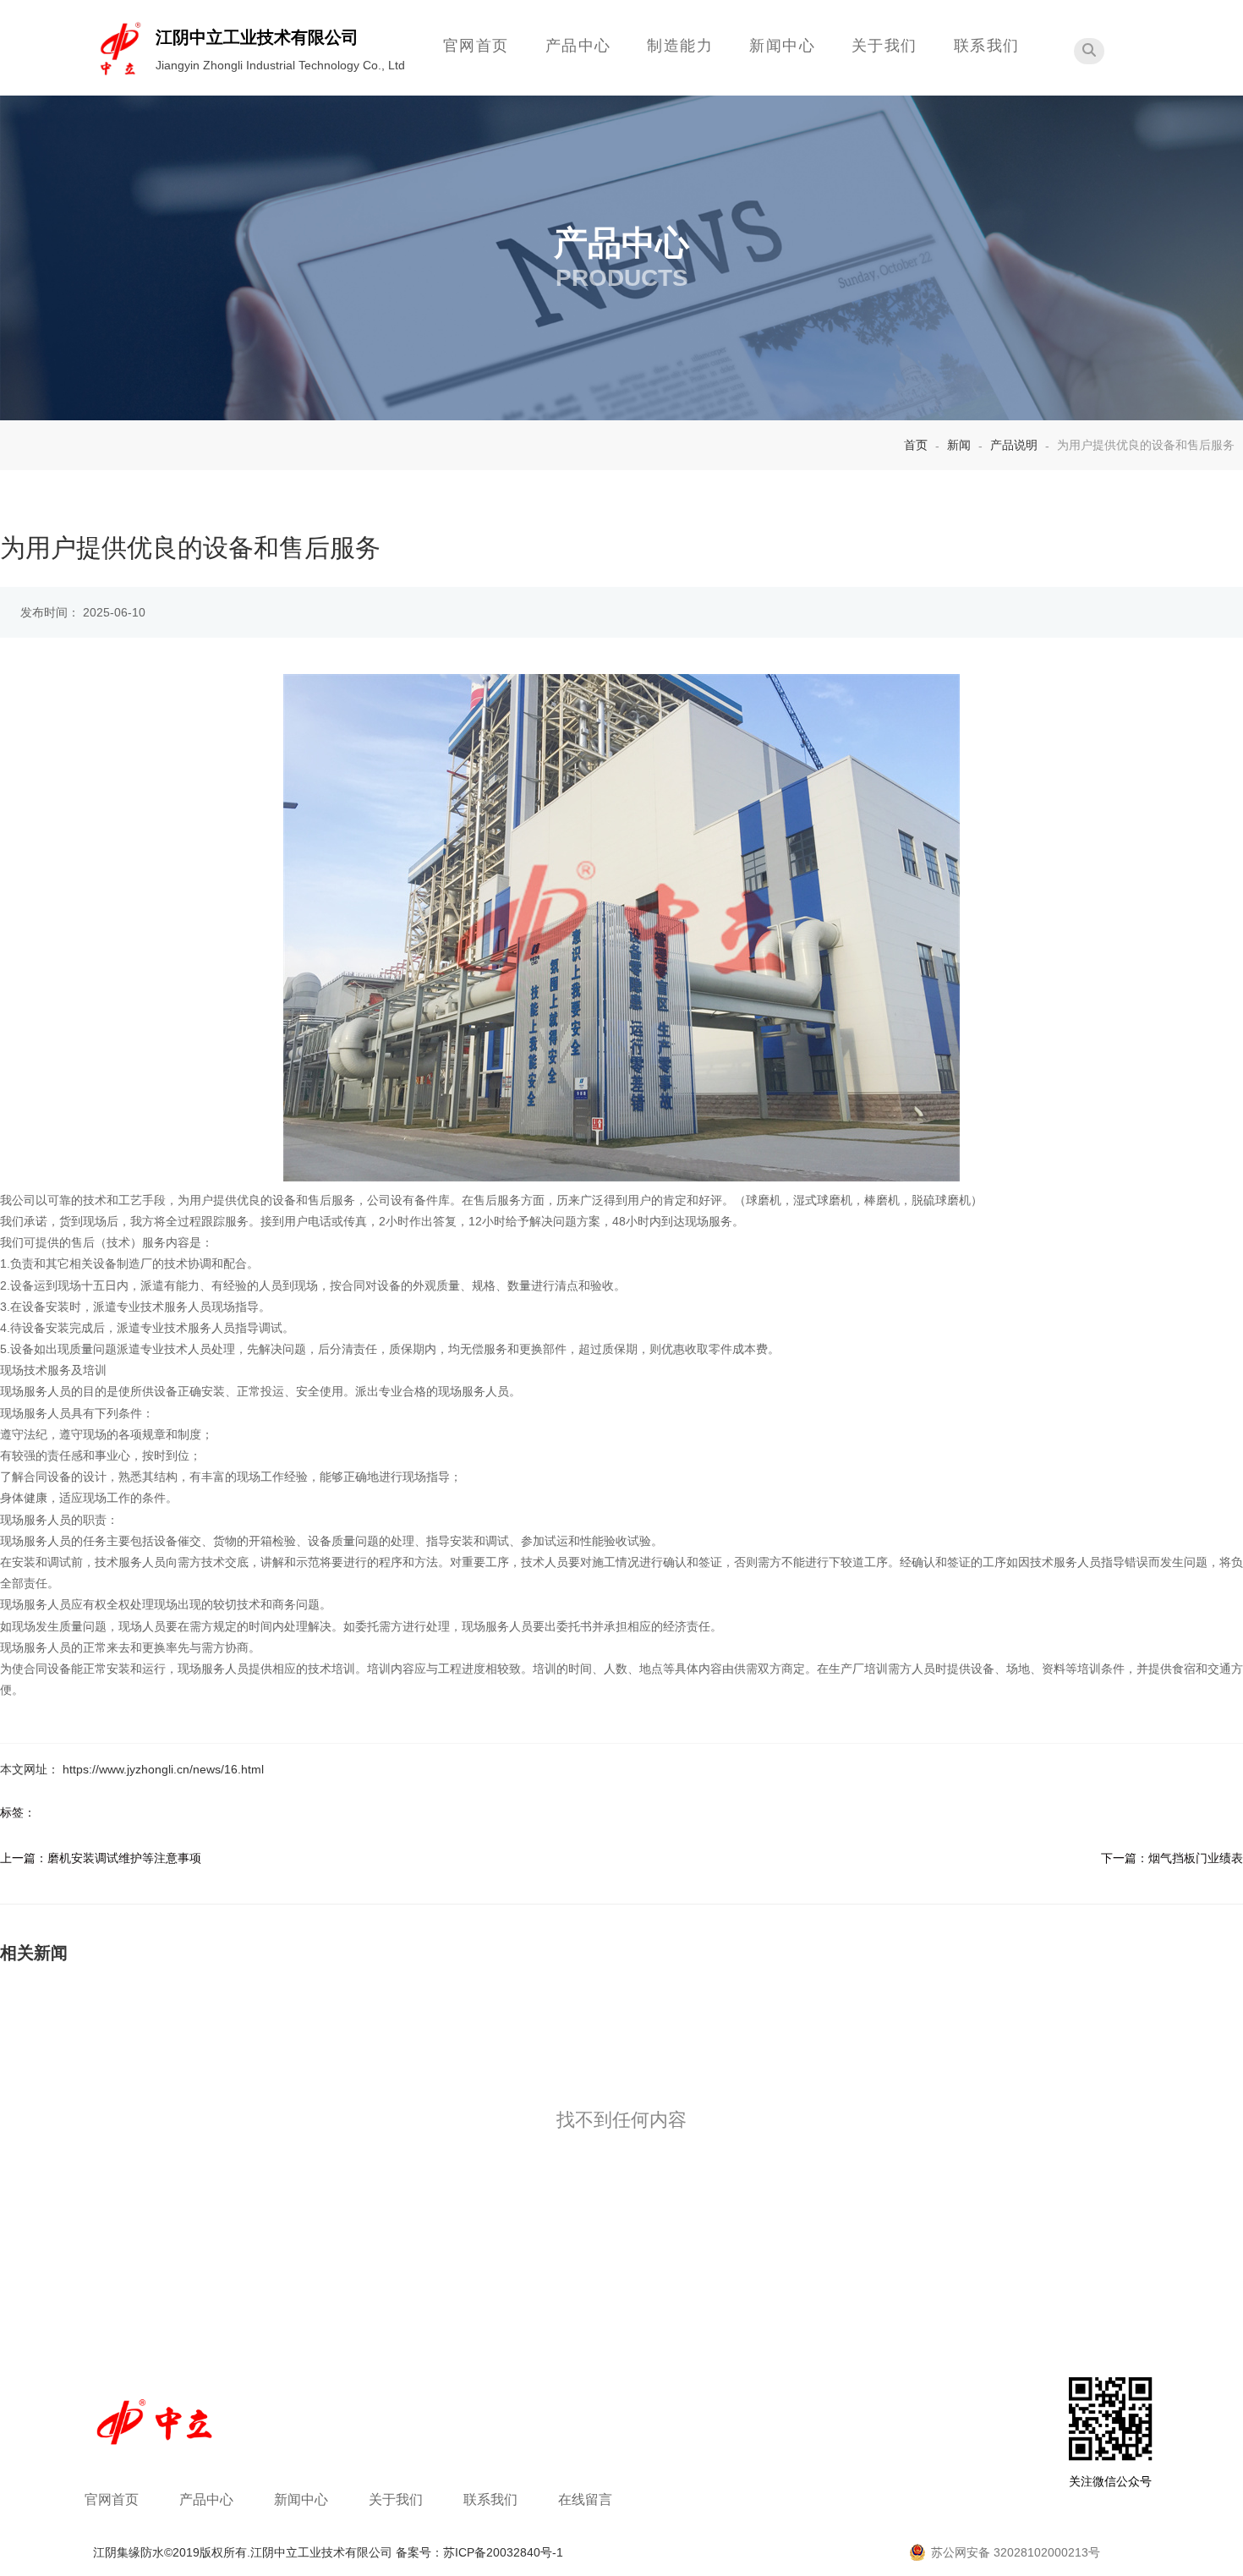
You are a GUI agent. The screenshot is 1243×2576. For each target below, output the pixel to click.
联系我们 (987, 46)
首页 (917, 445)
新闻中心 (782, 46)
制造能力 (680, 46)
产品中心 (578, 46)
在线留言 (585, 2499)
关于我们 (884, 46)
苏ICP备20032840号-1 (503, 2552)
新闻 (959, 445)
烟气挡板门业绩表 (1196, 1858)
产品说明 (1014, 445)
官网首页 (476, 46)
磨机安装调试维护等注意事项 (124, 1858)
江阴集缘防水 (129, 2552)
